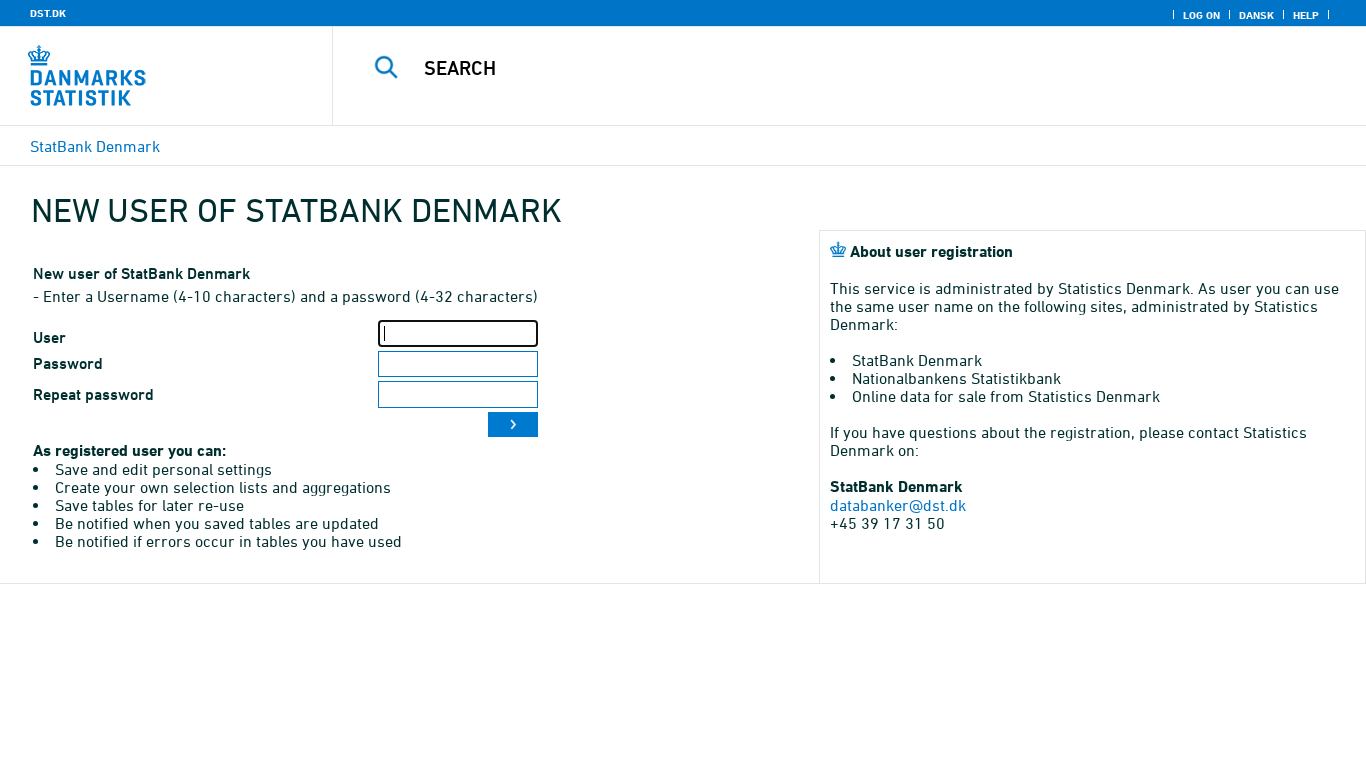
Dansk (1256, 15)
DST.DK (48, 13)
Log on (1201, 15)
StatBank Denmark (95, 146)
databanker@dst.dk (898, 505)
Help (1306, 15)
